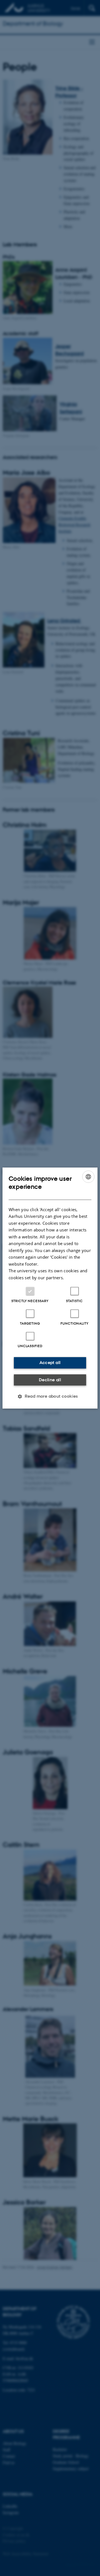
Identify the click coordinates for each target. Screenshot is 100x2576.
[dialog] (50, 1288)
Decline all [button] (50, 1380)
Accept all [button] (50, 1363)
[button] (50, 1396)
